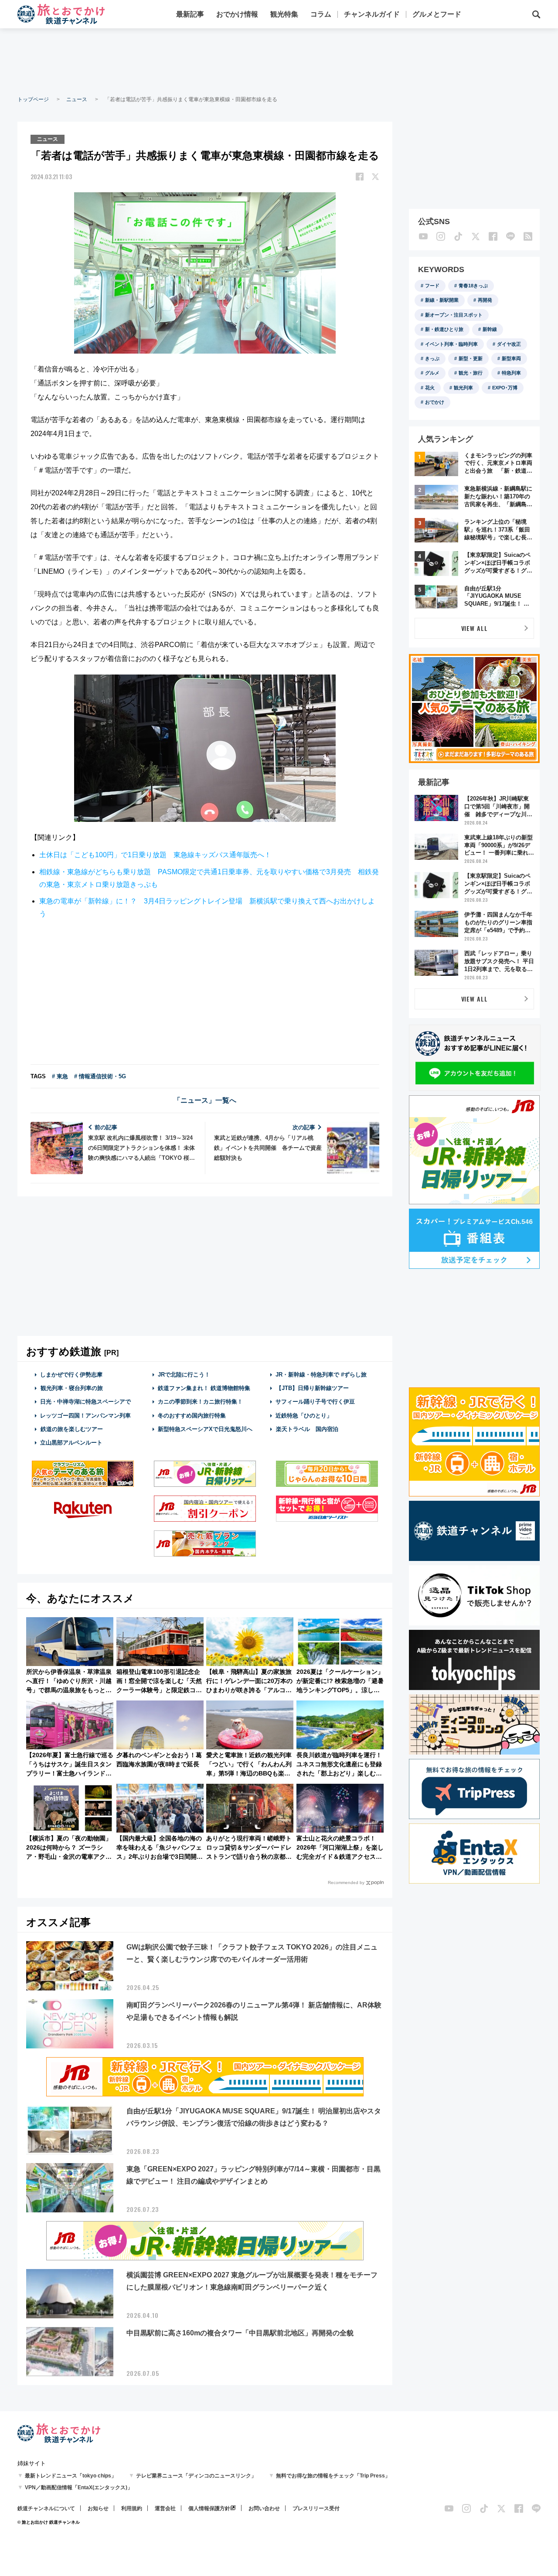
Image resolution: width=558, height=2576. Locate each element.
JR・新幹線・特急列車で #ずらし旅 (321, 1375)
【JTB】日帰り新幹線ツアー (312, 1388)
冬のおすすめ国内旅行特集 (192, 1416)
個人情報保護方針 (209, 2508)
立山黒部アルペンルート (71, 1443)
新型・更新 (471, 358)
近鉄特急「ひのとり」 (304, 1416)
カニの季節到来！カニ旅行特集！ (200, 1402)
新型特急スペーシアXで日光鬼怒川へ (205, 1429)
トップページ (33, 99)
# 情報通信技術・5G (100, 1076)
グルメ (432, 373)
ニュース (77, 99)
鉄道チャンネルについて (46, 2508)
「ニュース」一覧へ (205, 1100)
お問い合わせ (264, 2508)
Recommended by (346, 1883)
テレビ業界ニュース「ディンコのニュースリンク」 (196, 2476)
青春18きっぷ (473, 286)
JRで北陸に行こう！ (184, 1375)
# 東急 (60, 1076)
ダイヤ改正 (509, 344)
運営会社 (165, 2508)
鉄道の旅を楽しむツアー (72, 1429)
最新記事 (190, 14)
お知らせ (98, 2508)
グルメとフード (437, 14)
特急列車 (511, 373)
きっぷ (432, 358)
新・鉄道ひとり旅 (444, 329)
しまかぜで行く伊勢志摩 (71, 1375)
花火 (430, 388)
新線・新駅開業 (442, 300)
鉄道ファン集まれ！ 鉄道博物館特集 (204, 1388)
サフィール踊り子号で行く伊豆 (315, 1402)
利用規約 (132, 2508)
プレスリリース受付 (316, 2508)
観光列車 (463, 388)
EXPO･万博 (505, 388)
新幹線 (490, 329)
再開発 (485, 300)
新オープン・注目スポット (454, 315)
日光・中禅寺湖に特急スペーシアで (85, 1402)
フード (432, 286)
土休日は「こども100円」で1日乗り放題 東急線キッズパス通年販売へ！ (155, 855)
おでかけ (435, 402)
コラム (321, 14)
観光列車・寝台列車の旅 (72, 1388)
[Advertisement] (279, 61)
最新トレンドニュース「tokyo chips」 (71, 2476)
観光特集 (284, 14)
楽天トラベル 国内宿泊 (307, 1429)
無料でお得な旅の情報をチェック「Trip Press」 (333, 2476)
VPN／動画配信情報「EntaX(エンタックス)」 (79, 2487)
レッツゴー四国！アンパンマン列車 (85, 1416)
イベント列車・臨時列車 (451, 344)
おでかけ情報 (237, 14)
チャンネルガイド (372, 14)
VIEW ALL (475, 628)
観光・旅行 (471, 373)
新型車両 (511, 358)
